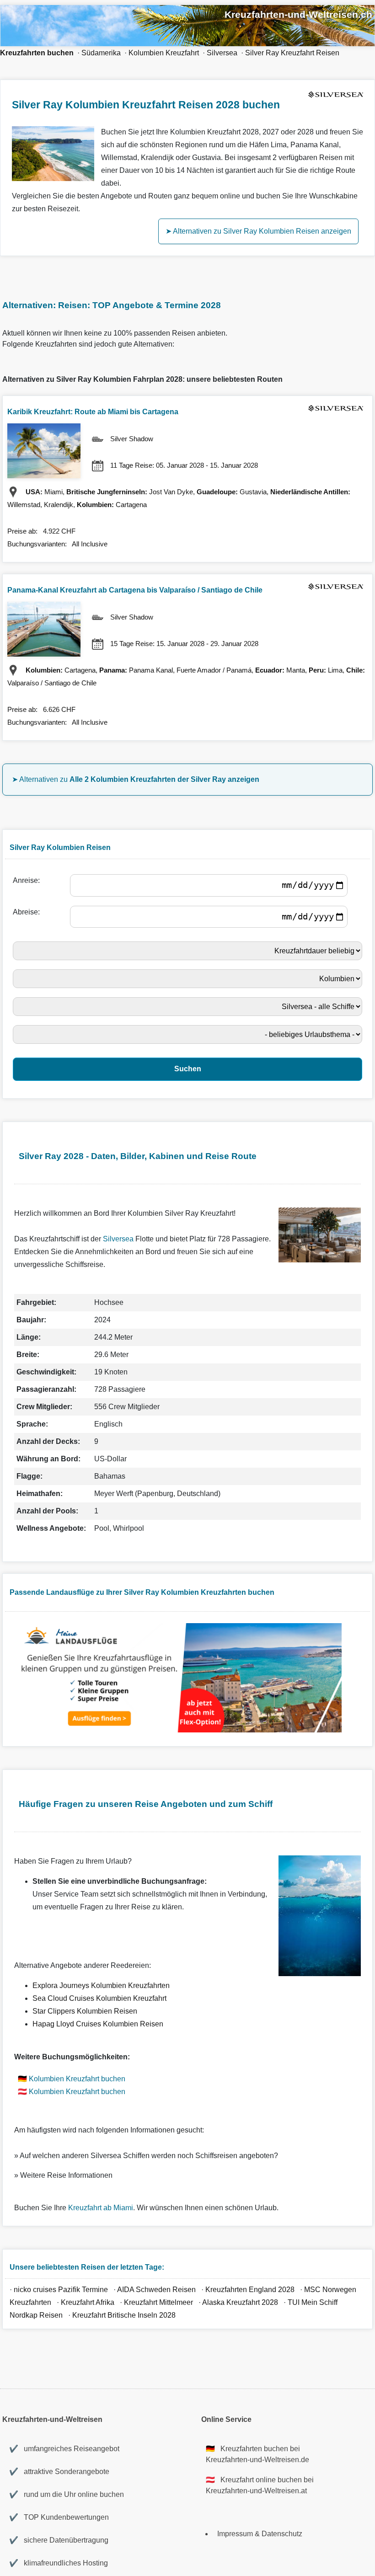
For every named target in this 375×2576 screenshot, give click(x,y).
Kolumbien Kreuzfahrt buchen (77, 2079)
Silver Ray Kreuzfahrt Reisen (292, 53)
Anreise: (28, 880)
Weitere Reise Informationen (66, 2175)
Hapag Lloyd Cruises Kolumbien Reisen (98, 2024)
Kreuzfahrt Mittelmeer (158, 2302)
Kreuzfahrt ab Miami (101, 2208)
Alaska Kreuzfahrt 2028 (240, 2302)
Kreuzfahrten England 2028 (250, 2290)
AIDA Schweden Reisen (156, 2290)
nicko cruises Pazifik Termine (61, 2290)
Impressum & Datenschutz (260, 2534)
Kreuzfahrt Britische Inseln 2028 (124, 2315)
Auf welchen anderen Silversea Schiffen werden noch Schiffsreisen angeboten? (149, 2156)
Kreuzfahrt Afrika (88, 2302)
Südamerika (101, 53)
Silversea (222, 53)
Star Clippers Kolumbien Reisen (85, 2011)
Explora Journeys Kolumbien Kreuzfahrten (101, 1985)
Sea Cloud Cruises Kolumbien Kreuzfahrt (99, 1998)
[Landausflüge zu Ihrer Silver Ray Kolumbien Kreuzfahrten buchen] (179, 1730)
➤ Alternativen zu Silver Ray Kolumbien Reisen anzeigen (258, 231)
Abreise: (28, 912)
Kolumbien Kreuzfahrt (164, 53)
